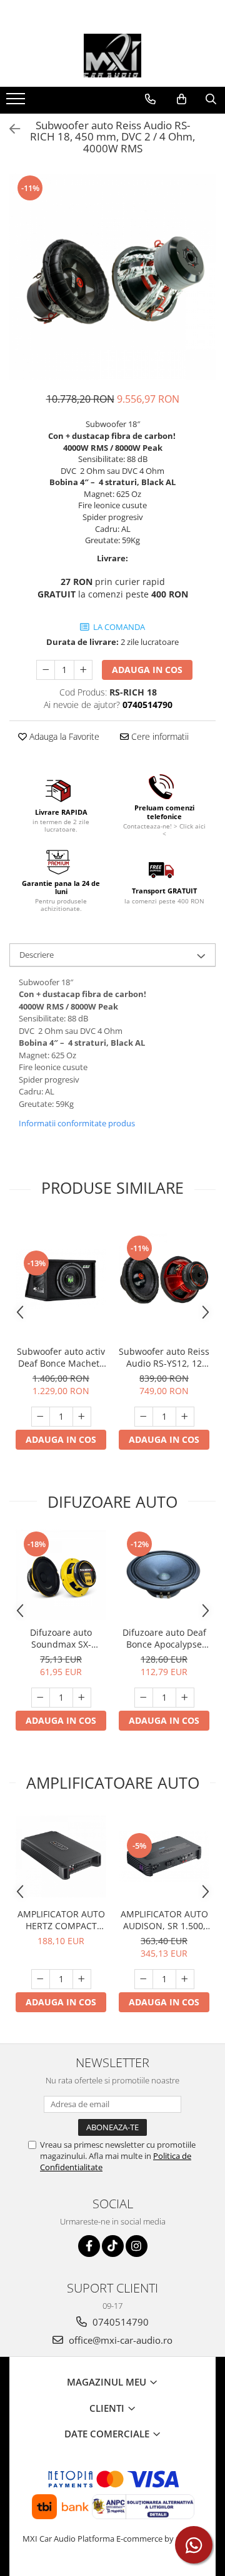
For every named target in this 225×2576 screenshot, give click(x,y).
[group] (112, 277)
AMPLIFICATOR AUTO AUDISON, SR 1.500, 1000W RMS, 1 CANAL (164, 1920)
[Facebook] (89, 2246)
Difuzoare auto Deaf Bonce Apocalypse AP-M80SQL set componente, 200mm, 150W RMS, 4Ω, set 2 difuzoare (164, 1638)
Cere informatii (159, 736)
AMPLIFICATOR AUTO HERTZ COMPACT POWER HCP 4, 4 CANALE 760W (61, 1920)
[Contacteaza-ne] (150, 99)
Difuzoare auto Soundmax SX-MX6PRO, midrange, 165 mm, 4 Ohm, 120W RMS (61, 1638)
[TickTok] (113, 2246)
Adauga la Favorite (63, 736)
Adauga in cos (147, 670)
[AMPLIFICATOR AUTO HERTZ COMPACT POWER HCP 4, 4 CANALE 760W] (61, 1856)
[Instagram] (137, 2246)
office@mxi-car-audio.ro (119, 2340)
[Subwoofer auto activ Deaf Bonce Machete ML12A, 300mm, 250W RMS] (61, 1279)
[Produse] (17, 102)
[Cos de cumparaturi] (182, 99)
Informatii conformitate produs (77, 1123)
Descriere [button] (37, 955)
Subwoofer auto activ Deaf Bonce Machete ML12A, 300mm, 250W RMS (61, 1357)
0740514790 (119, 2322)
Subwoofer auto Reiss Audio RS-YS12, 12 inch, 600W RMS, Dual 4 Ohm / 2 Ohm (164, 1357)
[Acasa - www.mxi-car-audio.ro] (112, 56)
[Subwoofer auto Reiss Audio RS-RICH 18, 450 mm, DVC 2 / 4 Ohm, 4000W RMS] (112, 277)
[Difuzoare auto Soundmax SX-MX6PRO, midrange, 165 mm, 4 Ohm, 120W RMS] (61, 1575)
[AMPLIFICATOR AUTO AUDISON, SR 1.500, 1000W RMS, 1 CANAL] (164, 1857)
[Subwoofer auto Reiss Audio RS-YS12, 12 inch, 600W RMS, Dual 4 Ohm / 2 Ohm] (164, 1279)
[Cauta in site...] (211, 99)
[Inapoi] (9, 129)
